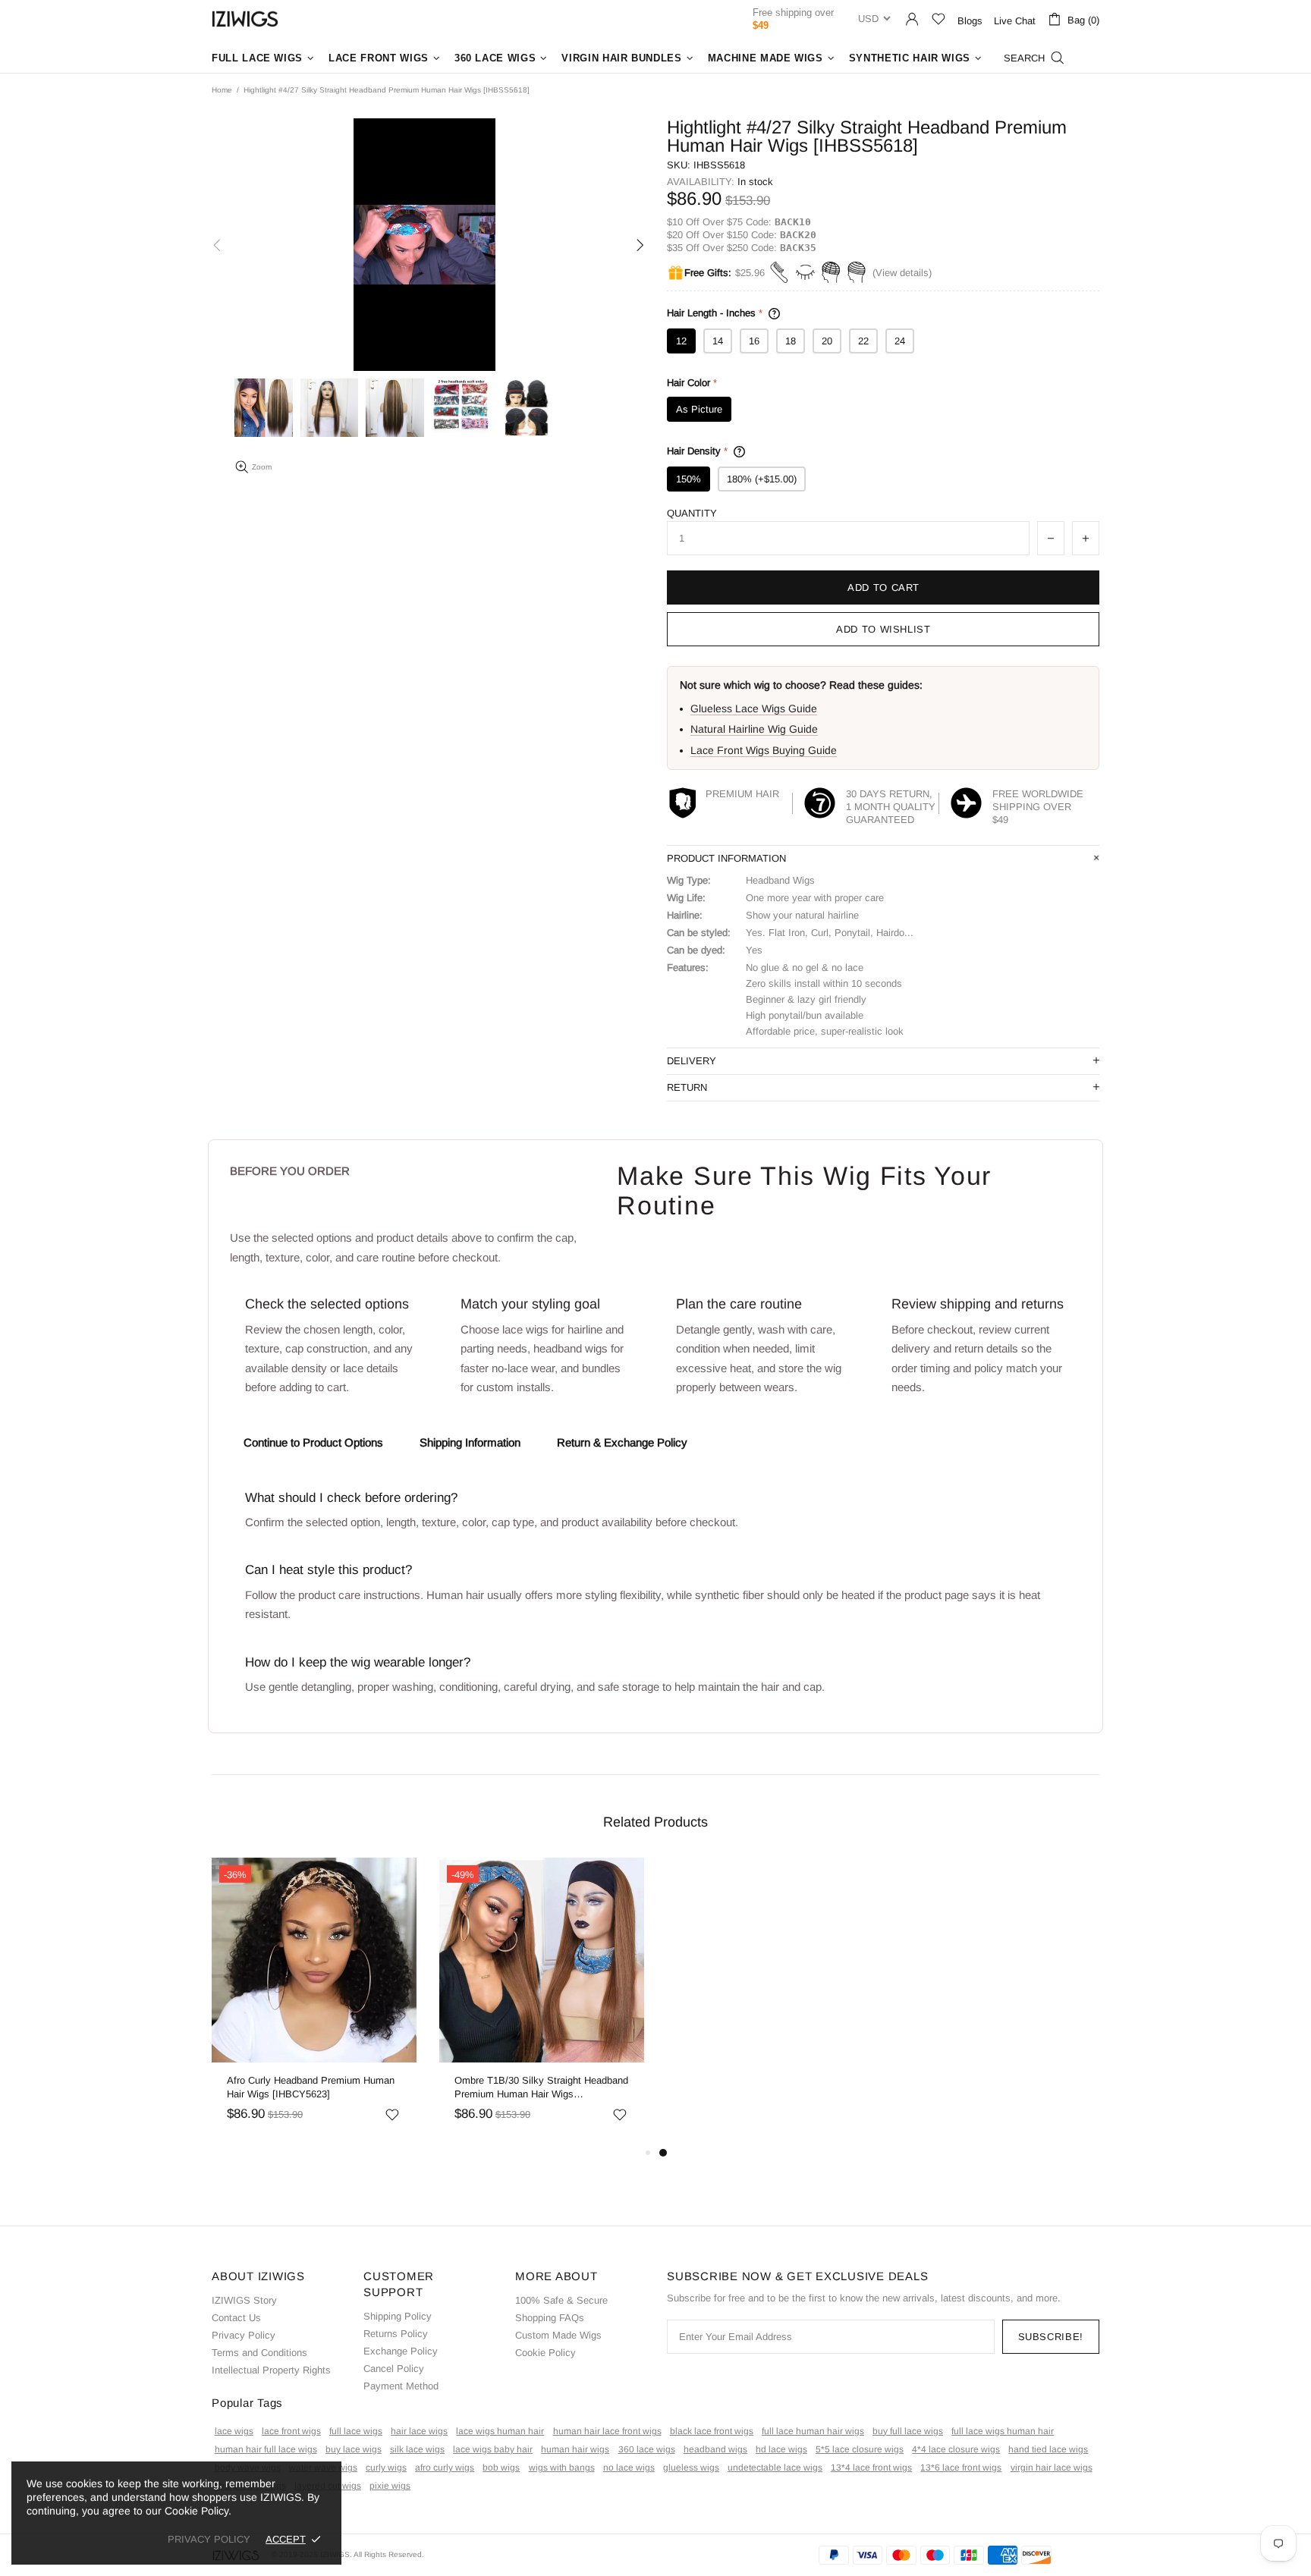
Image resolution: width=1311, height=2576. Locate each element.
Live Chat (1015, 21)
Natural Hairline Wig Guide (754, 729)
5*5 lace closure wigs (860, 2449)
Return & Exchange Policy (622, 1442)
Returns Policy (396, 2334)
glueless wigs (691, 2468)
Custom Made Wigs (558, 2335)
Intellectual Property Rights (271, 2370)
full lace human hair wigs (813, 2431)
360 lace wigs (647, 2449)
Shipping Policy (398, 2316)
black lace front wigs (712, 2431)
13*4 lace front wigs (871, 2468)
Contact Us (236, 2318)
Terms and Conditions (259, 2353)
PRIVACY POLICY (209, 2539)
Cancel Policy (394, 2369)
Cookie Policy (545, 2353)
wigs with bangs (562, 2468)
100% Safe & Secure (561, 2300)
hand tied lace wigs (1048, 2449)
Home (222, 90)
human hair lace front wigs (607, 2431)
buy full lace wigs (908, 2431)
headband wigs (715, 2449)
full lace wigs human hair (1003, 2431)
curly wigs (386, 2468)
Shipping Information (470, 1442)
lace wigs (234, 2431)
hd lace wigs (781, 2449)
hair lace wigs (419, 2431)
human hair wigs (575, 2449)
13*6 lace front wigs (961, 2468)
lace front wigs (291, 2431)
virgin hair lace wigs (1052, 2468)
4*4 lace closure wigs (956, 2449)
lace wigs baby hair (493, 2449)
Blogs (970, 21)
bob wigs (501, 2468)
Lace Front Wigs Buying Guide (764, 750)
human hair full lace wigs (266, 2449)
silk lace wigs (417, 2449)
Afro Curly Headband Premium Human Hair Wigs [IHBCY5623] (311, 2087)
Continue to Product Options (313, 1442)
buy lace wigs (354, 2449)
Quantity (692, 513)
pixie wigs (390, 2486)
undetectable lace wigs (775, 2468)
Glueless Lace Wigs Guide (754, 708)
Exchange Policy (401, 2351)
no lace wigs (629, 2468)
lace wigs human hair (500, 2431)
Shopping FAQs (550, 2318)
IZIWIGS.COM (245, 19)
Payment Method (401, 2386)
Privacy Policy (244, 2335)
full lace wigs (356, 2431)
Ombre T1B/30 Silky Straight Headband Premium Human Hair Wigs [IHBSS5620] (541, 2088)
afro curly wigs (445, 2468)
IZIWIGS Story (244, 2300)
